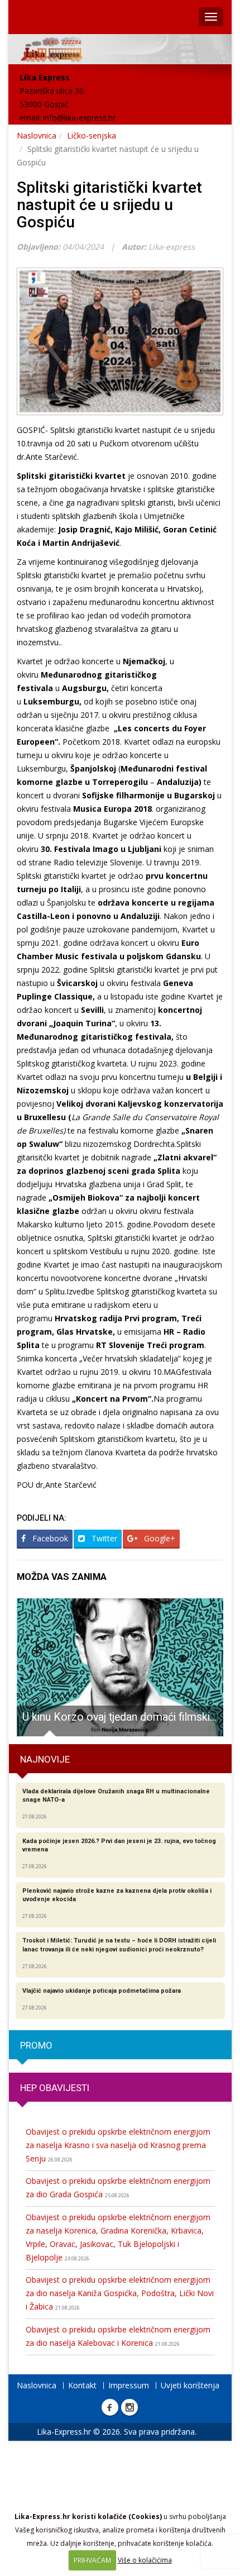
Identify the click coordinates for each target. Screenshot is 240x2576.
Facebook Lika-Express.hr (110, 2407)
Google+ (159, 1538)
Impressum (129, 2385)
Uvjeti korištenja (190, 2385)
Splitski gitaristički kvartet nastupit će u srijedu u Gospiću (109, 205)
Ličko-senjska (92, 135)
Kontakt (82, 2385)
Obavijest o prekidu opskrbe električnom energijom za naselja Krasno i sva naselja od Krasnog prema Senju (118, 2145)
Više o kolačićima (145, 2560)
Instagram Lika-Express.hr (129, 2407)
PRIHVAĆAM (92, 2560)
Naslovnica (37, 135)
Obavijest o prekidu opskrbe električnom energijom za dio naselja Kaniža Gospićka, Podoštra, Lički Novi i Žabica (120, 2293)
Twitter (103, 1538)
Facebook (49, 1538)
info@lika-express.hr (79, 118)
